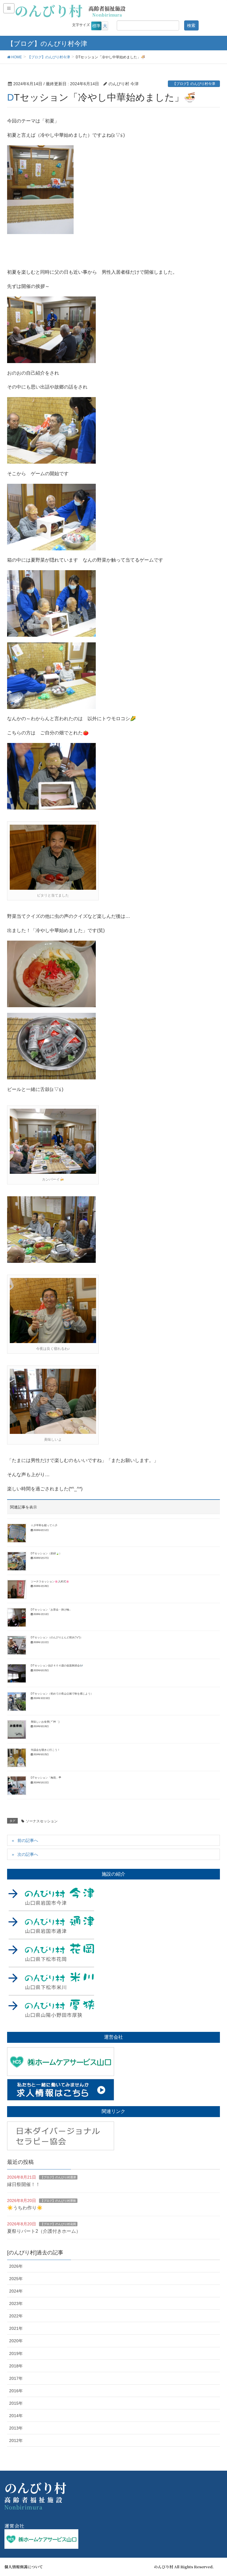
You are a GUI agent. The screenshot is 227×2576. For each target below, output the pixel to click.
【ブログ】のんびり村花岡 (58, 2224)
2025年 (16, 2279)
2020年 (16, 2341)
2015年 (16, 2403)
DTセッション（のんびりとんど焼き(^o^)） (57, 1637)
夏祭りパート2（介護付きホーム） (44, 2231)
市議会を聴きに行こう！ (45, 1750)
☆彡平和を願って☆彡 (44, 1525)
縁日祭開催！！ (24, 2184)
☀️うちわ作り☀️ (25, 2208)
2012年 (16, 2440)
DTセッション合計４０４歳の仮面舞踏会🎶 (57, 1666)
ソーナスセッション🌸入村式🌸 (50, 1582)
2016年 (16, 2391)
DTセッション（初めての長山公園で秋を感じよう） (62, 1694)
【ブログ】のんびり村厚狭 (58, 2201)
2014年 (16, 2416)
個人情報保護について (24, 2567)
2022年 (16, 2316)
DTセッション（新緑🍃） (46, 1553)
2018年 (16, 2366)
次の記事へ (28, 1854)
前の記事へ (28, 1840)
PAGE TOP (216, 2493)
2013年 (16, 2428)
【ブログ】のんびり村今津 (194, 84)
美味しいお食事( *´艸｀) (45, 1722)
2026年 (16, 2266)
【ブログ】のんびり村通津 (58, 2177)
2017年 (16, 2378)
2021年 (16, 2328)
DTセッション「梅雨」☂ (46, 1778)
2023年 (16, 2303)
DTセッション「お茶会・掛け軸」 (51, 1610)
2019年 (16, 2353)
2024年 (16, 2291)
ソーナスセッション (42, 1821)
